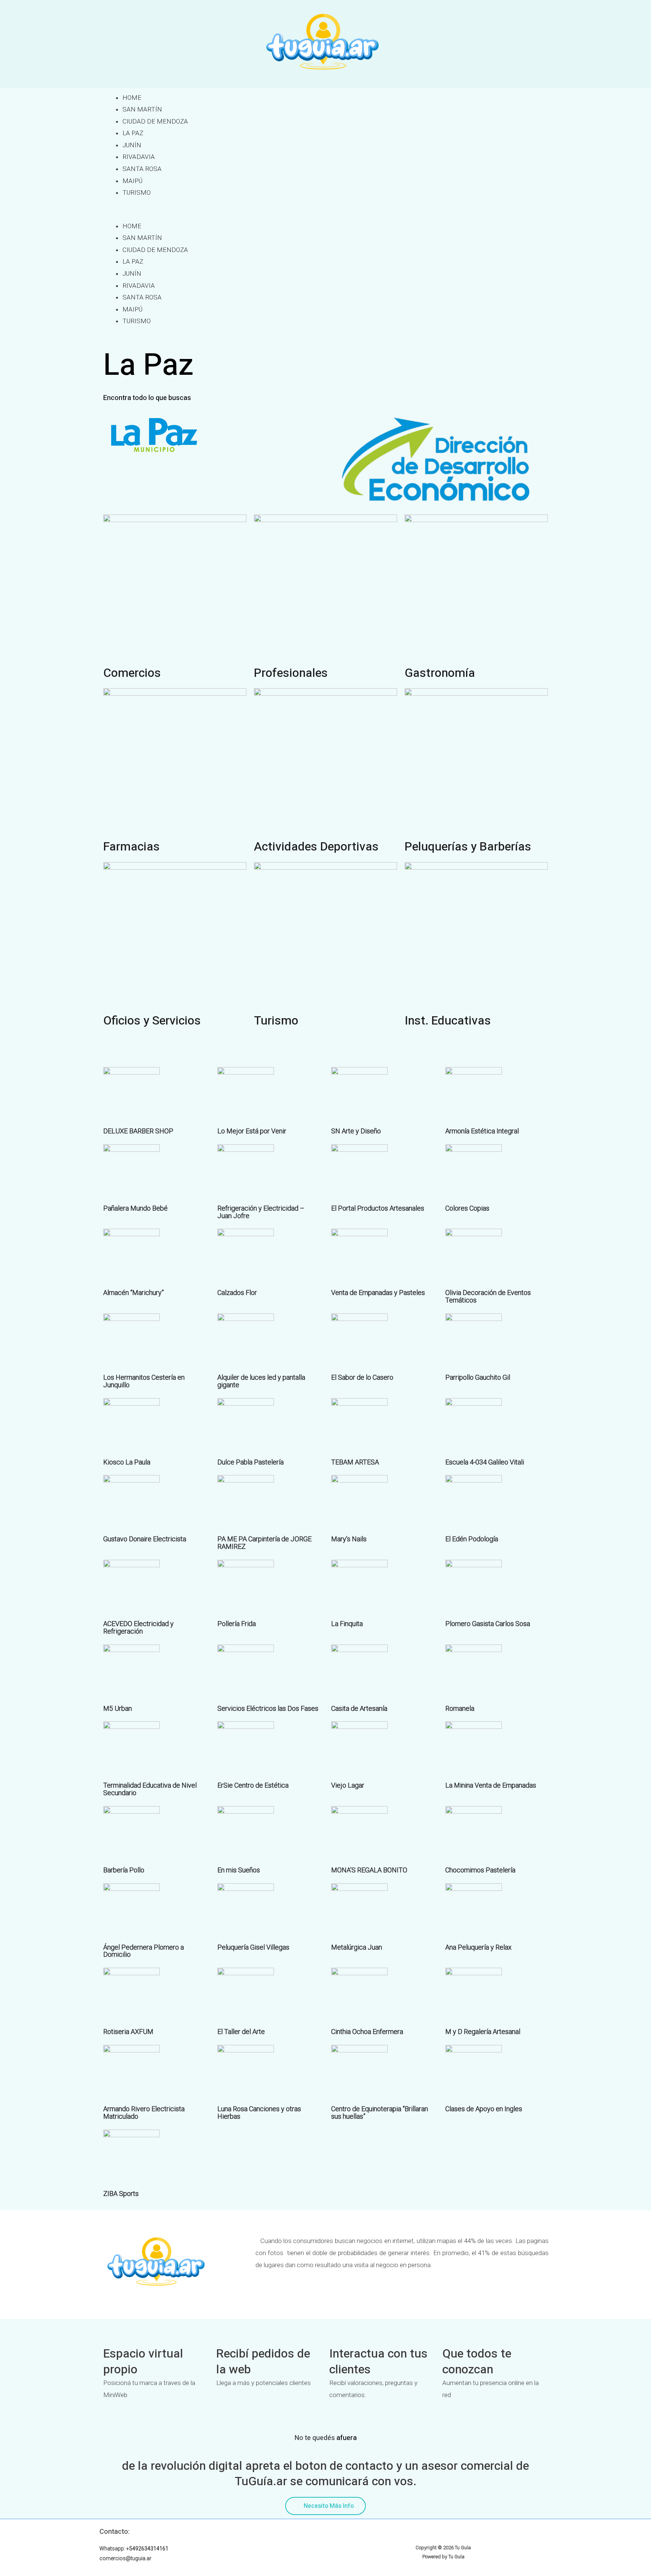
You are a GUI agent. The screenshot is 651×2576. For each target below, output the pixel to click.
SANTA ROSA (142, 169)
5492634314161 (149, 2549)
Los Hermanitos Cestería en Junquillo (144, 1381)
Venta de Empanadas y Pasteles (378, 1293)
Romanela (460, 1708)
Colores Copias (467, 1208)
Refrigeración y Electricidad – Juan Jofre (261, 1212)
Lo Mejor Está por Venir (252, 1131)
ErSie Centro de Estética (253, 1785)
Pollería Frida (237, 1624)
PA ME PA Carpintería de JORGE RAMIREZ (264, 1543)
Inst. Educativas (448, 1021)
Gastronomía (440, 673)
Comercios (132, 673)
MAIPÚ (132, 181)
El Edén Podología (472, 1539)
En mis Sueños (239, 1870)
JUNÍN (132, 145)
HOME (132, 98)
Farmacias (131, 847)
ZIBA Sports (121, 2193)
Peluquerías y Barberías (468, 847)
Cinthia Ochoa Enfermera (367, 2032)
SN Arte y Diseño (356, 1131)
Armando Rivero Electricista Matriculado (144, 2113)
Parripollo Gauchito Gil (478, 1377)
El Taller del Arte (241, 2032)
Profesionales (291, 673)
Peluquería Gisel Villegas (253, 1947)
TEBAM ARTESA (355, 1462)
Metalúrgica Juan (357, 1947)
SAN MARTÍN (142, 109)
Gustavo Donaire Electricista (145, 1539)
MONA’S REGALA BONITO (369, 1870)
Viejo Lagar (348, 1785)
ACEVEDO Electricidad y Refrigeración (138, 1627)
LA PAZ (133, 133)
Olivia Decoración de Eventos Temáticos (488, 1296)
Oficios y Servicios (152, 1021)
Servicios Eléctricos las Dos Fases (268, 1708)
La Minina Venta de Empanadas (491, 1785)
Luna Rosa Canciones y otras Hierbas (259, 2113)
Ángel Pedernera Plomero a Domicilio (144, 1951)
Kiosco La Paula (127, 1462)
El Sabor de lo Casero (362, 1377)
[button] (325, 214)
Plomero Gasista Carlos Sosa (488, 1624)
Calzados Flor (237, 1293)
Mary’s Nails (349, 1539)
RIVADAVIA (139, 157)
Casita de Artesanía (359, 1708)
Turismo (276, 1021)
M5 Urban (118, 1708)
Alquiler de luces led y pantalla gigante (261, 1381)
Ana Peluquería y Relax (478, 1947)
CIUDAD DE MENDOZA (155, 121)
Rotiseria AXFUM (128, 2032)
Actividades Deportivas (316, 847)
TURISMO (137, 192)
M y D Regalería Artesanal (483, 2032)
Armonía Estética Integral (482, 1131)
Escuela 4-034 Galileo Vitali (485, 1462)
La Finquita (347, 1624)
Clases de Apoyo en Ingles (484, 2109)
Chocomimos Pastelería (480, 1870)
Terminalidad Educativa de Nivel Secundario (150, 1789)
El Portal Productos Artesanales (378, 1208)
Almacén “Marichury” (134, 1293)
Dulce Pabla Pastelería (251, 1462)
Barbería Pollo (124, 1870)
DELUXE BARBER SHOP (138, 1131)
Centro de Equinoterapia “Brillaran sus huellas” (380, 2113)
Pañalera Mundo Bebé (135, 1208)
